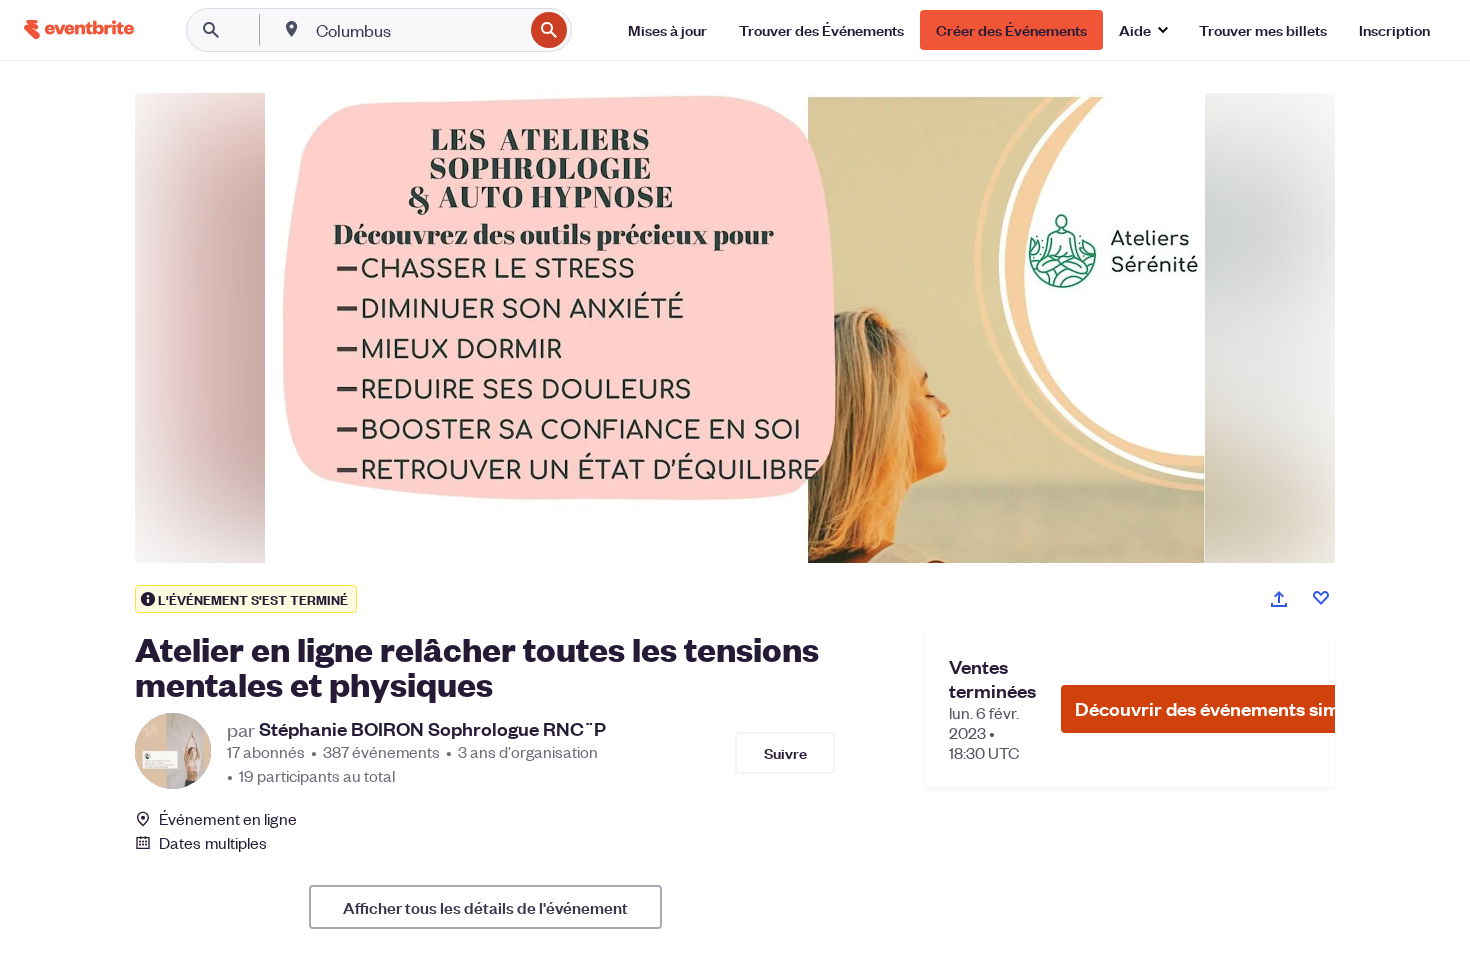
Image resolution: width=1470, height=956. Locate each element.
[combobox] (417, 30)
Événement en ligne (228, 819)
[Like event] (1321, 598)
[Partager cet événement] (1279, 599)
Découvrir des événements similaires (1234, 708)
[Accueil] (79, 29)
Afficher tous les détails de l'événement (485, 907)
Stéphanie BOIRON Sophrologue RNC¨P (432, 729)
